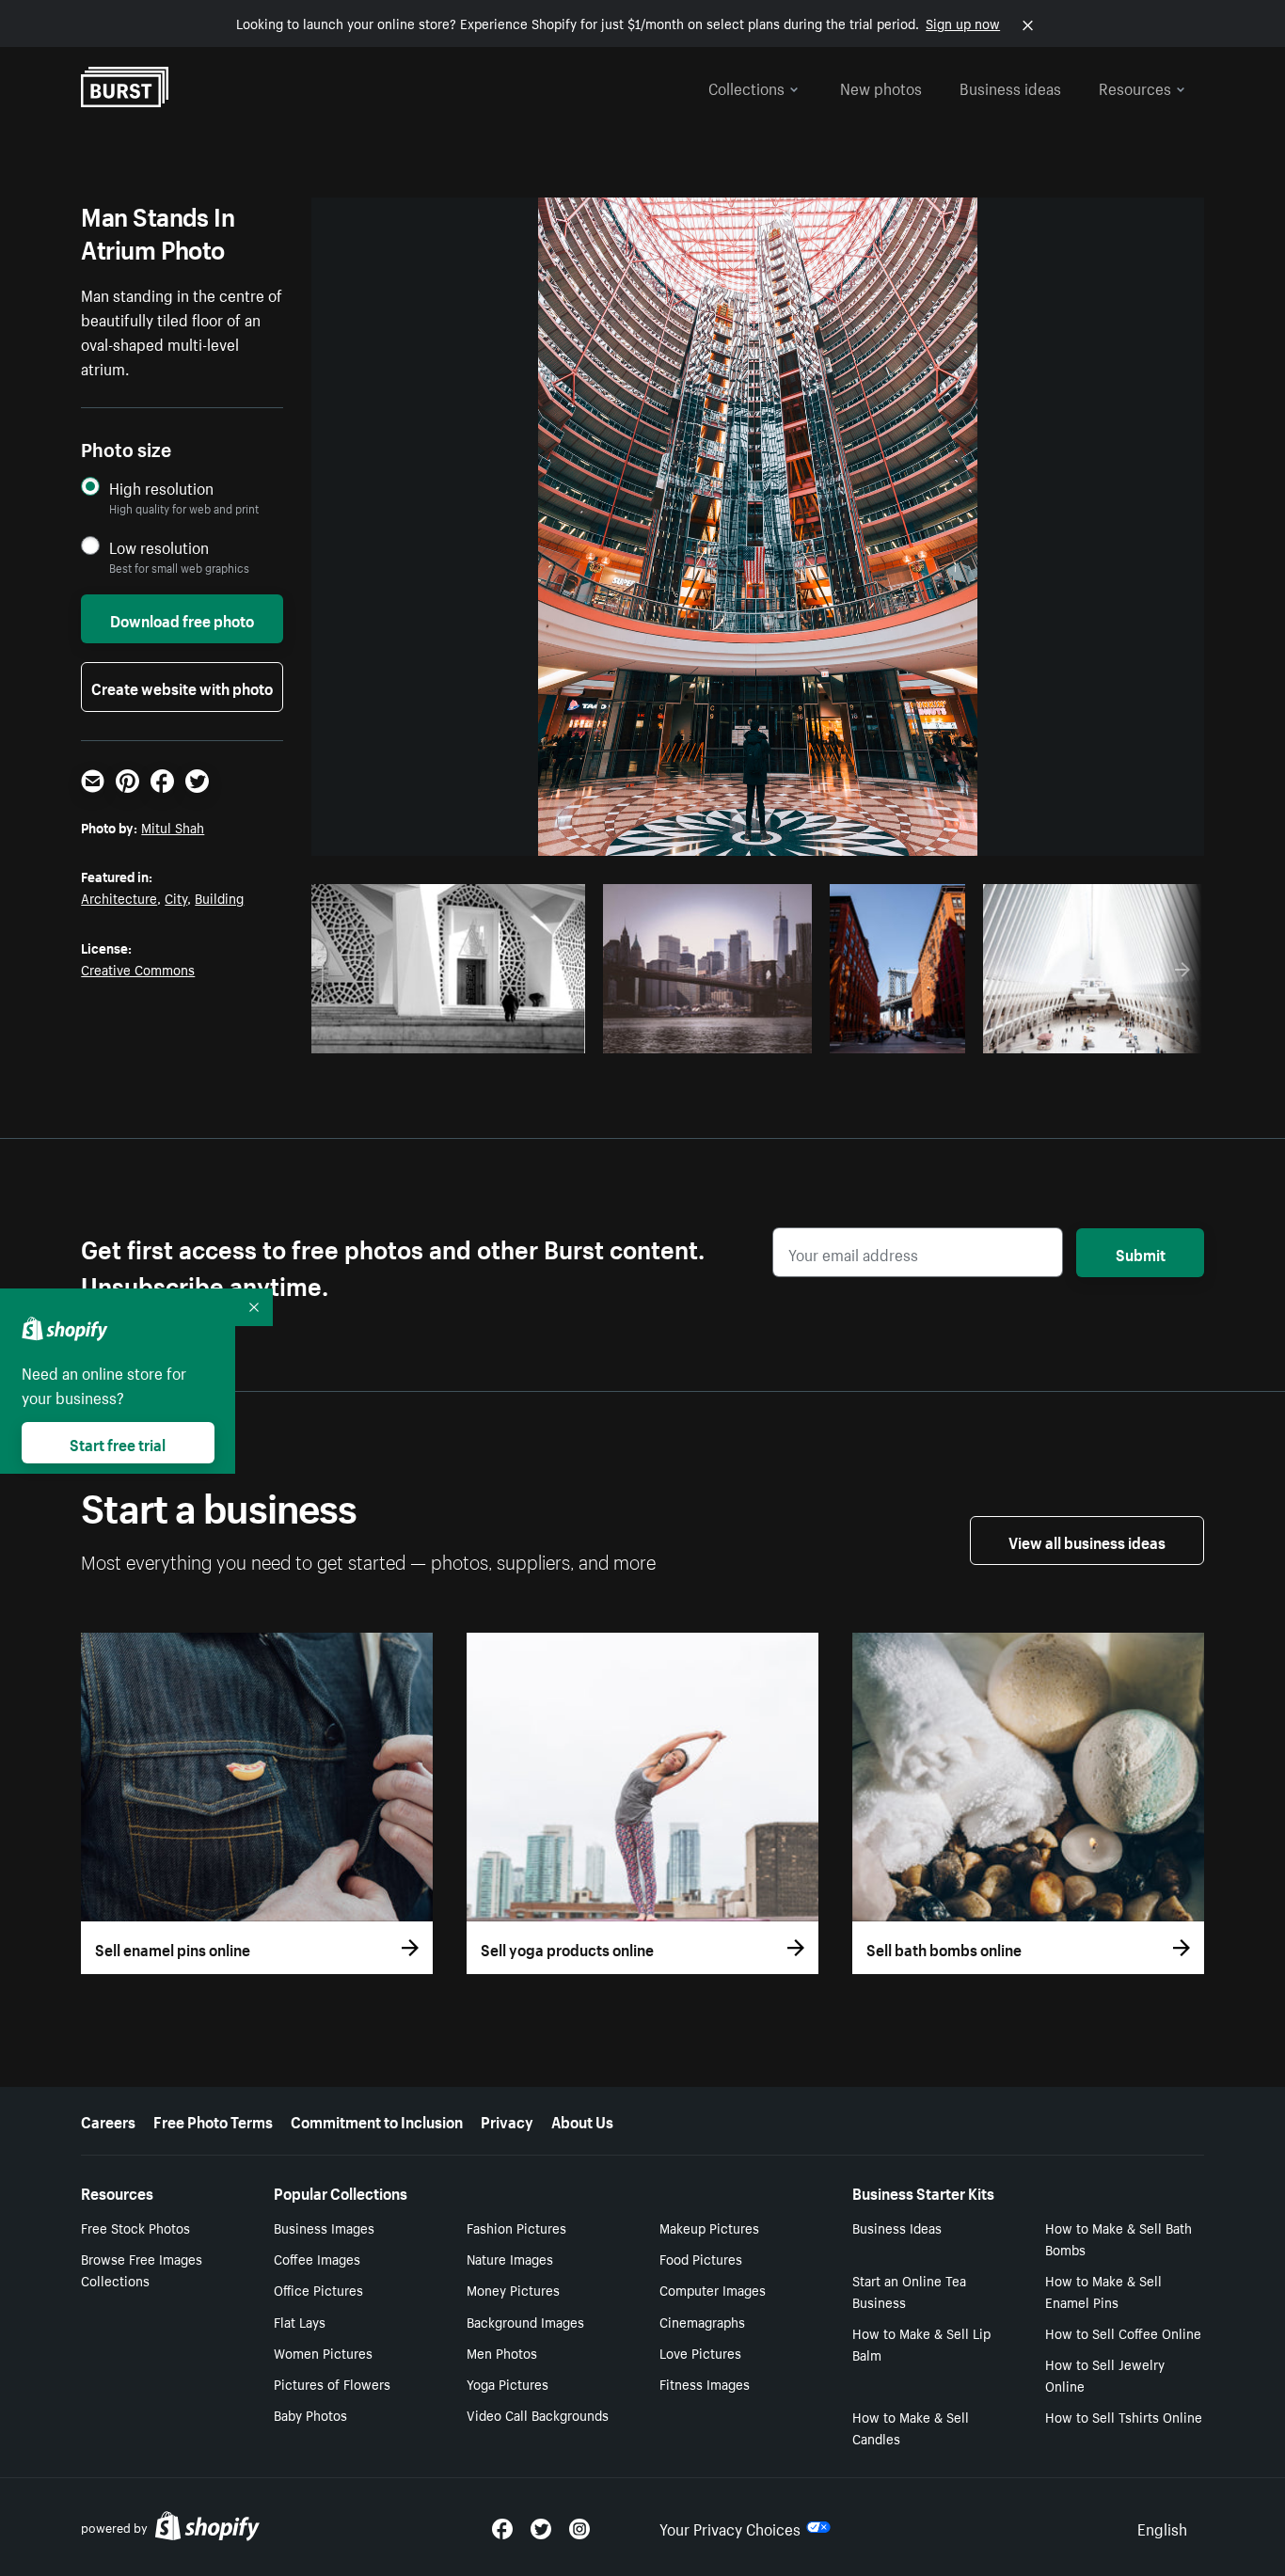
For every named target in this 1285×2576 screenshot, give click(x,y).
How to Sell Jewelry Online (1105, 2374)
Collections (746, 87)
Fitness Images (705, 2383)
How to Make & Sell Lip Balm (921, 2343)
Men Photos (502, 2352)
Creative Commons (138, 969)
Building (219, 897)
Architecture (119, 897)
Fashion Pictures (516, 2227)
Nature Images (510, 2258)
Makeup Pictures (709, 2227)
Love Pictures (700, 2352)
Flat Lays (300, 2321)
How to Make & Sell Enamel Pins (1103, 2291)
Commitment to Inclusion (377, 2120)
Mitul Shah (173, 827)
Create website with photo (182, 687)
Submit (1141, 1253)
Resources (1135, 87)
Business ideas (1010, 87)
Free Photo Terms (213, 2120)
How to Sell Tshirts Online (1124, 2416)
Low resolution (159, 547)
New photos (881, 87)
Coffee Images (317, 2258)
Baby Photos (310, 2414)
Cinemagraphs (702, 2321)
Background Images (525, 2321)
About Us (582, 2120)
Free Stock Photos (135, 2227)
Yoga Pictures (508, 2383)
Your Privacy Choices (730, 2527)
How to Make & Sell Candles (911, 2427)
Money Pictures (513, 2289)
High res (455, 1034)
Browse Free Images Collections (142, 2269)
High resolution (161, 488)
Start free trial (118, 1443)
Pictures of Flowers (332, 2383)
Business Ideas (897, 2227)
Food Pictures (701, 2258)
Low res (528, 1034)
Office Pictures (318, 2289)
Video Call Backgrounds (538, 2414)
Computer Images (713, 2289)
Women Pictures (323, 2352)
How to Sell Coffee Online (1123, 2332)
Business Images (324, 2227)
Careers (108, 2120)
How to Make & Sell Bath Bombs (1118, 2238)
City (176, 897)
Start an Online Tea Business (909, 2291)
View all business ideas (1087, 1541)
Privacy (507, 2120)
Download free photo (182, 619)
